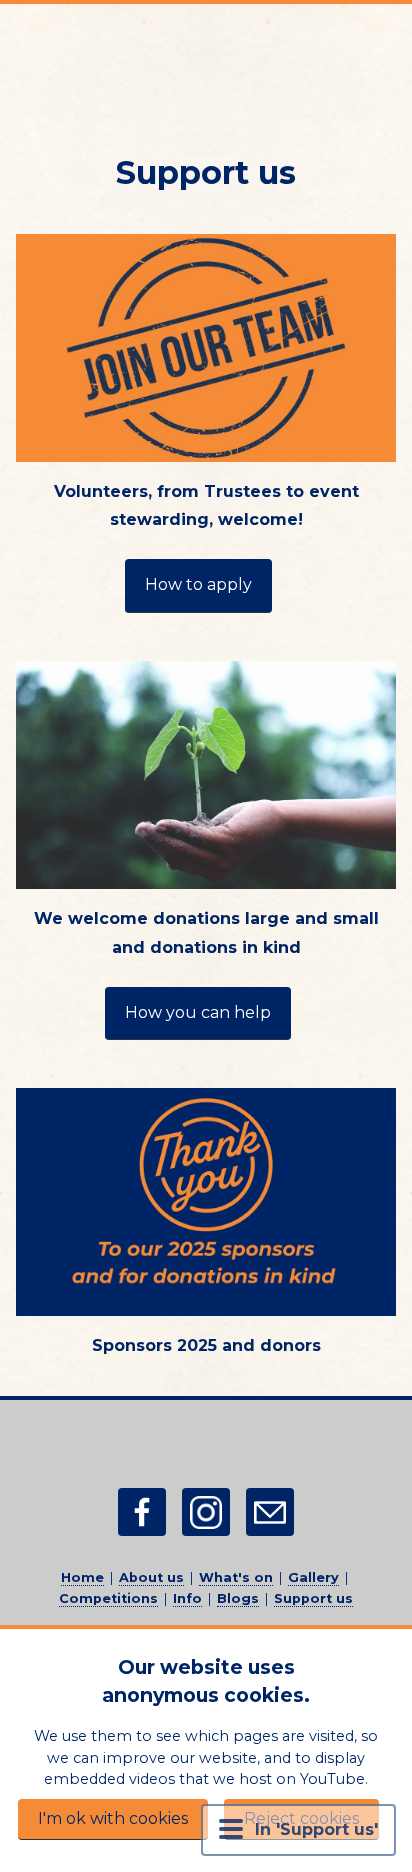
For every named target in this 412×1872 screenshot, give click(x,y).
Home (82, 1577)
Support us (313, 1598)
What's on (236, 1577)
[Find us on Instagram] (206, 1512)
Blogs (238, 1598)
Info (187, 1598)
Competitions (108, 1598)
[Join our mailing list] (270, 1512)
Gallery (313, 1577)
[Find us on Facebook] (142, 1512)
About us (151, 1577)
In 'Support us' (316, 1829)
